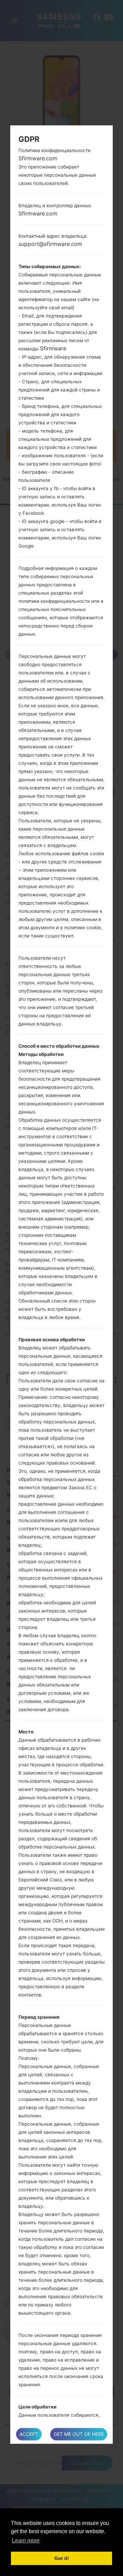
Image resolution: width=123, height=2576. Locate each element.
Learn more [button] (26, 2541)
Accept (29, 2434)
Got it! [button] (62, 2558)
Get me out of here (79, 2434)
